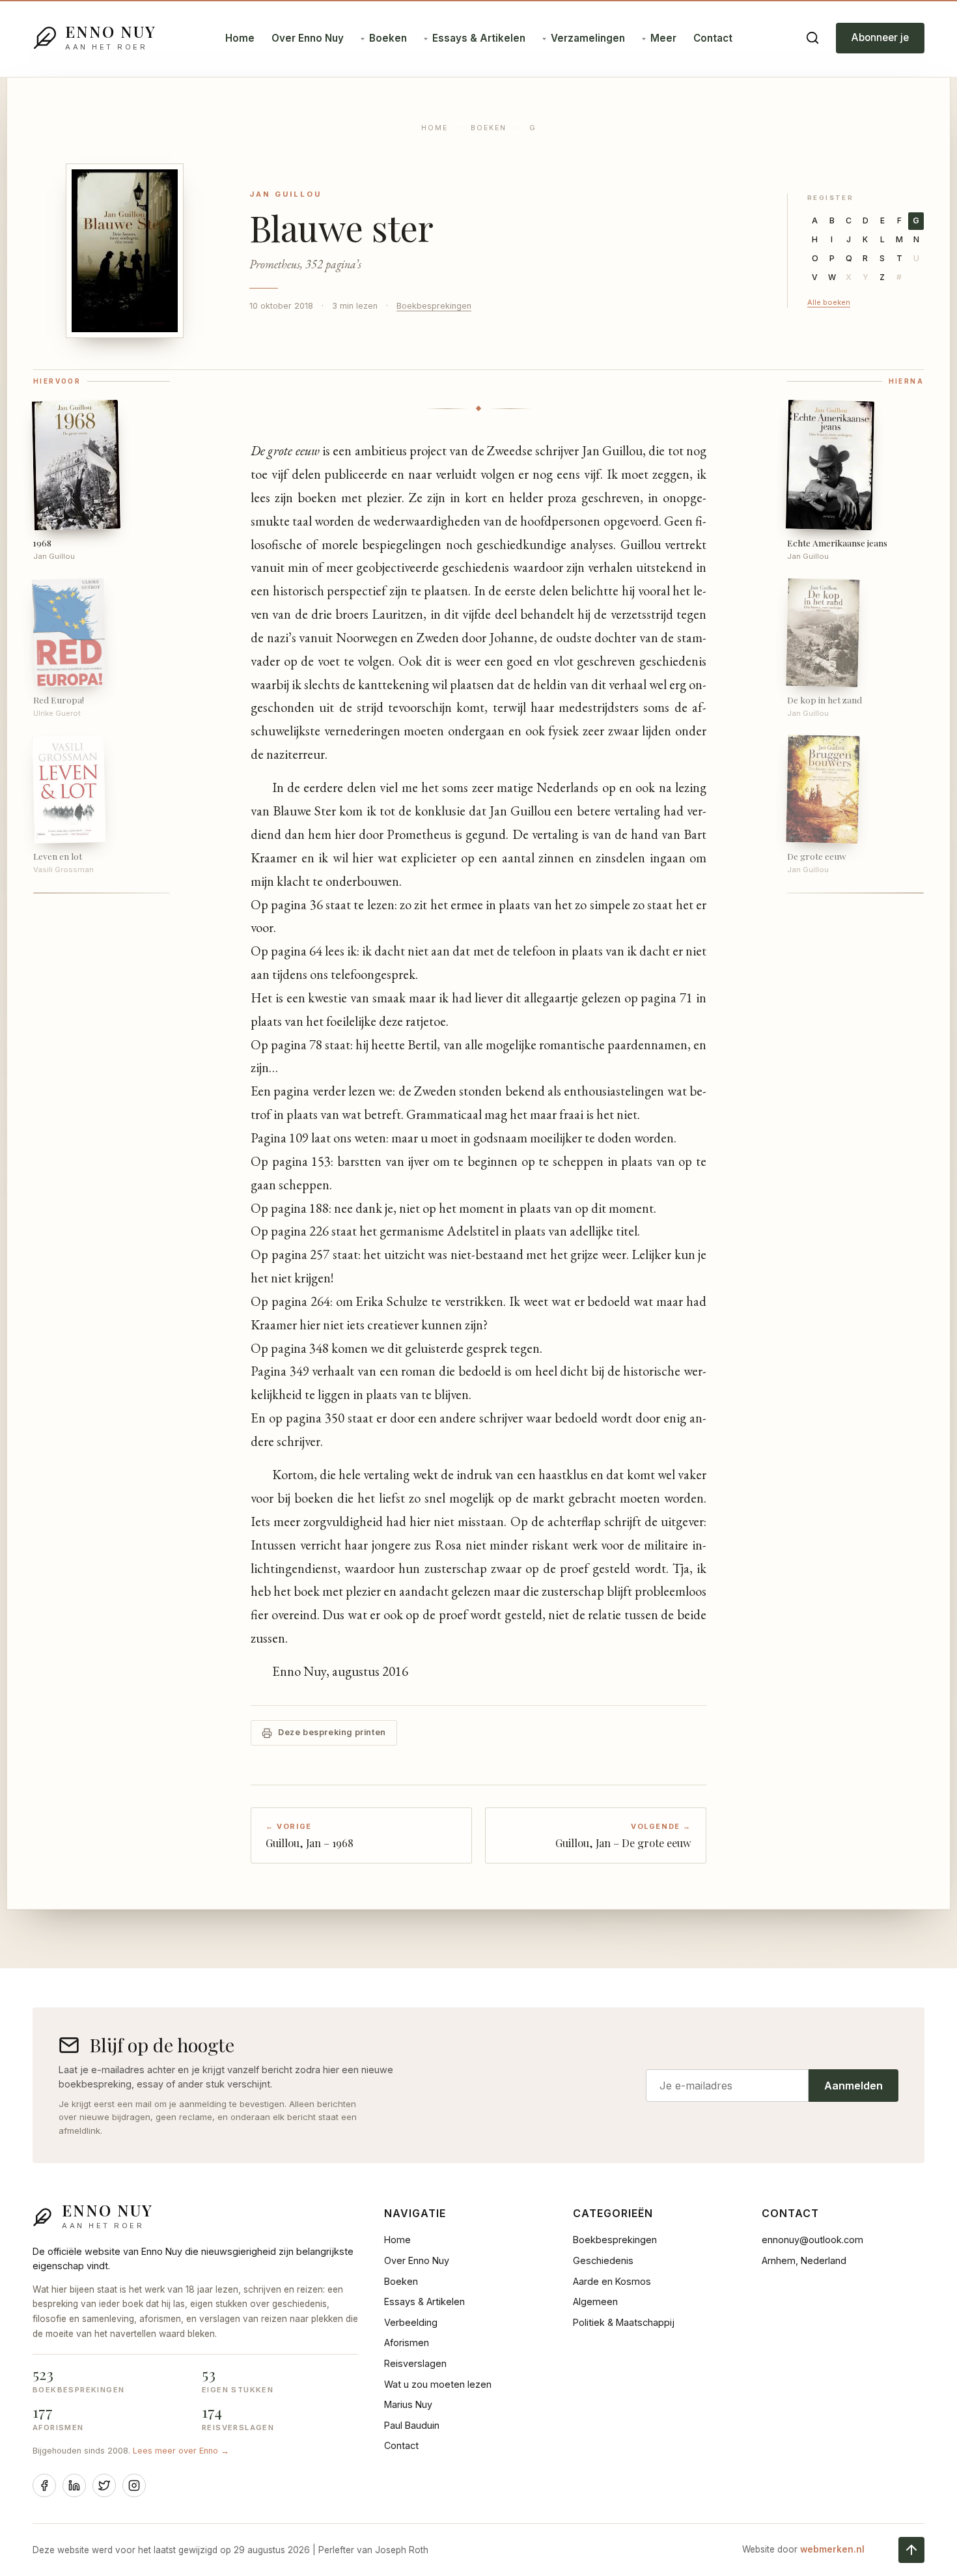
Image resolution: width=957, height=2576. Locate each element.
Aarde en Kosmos (612, 2281)
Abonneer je (880, 37)
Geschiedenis (603, 2260)
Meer (663, 38)
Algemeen (595, 2301)
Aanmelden (853, 2086)
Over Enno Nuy (308, 38)
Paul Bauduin (412, 2425)
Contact (713, 38)
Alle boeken (829, 302)
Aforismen (407, 2342)
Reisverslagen (415, 2363)
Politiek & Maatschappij (624, 2322)
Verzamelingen (588, 38)
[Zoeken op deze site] (812, 38)
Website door (803, 2549)
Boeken (388, 38)
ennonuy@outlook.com (812, 2240)
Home (240, 38)
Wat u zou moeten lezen (438, 2384)
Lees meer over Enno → (181, 2451)
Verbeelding (411, 2322)
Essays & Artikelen (479, 38)
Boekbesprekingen (434, 306)
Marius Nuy (408, 2404)
